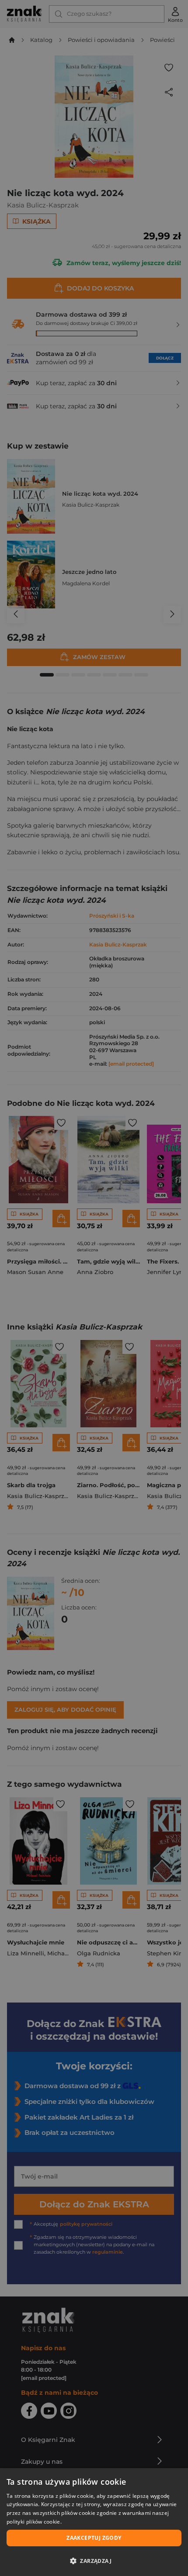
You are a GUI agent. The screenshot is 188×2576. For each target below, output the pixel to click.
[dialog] (94, 2522)
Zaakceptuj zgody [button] (94, 2538)
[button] (94, 2561)
